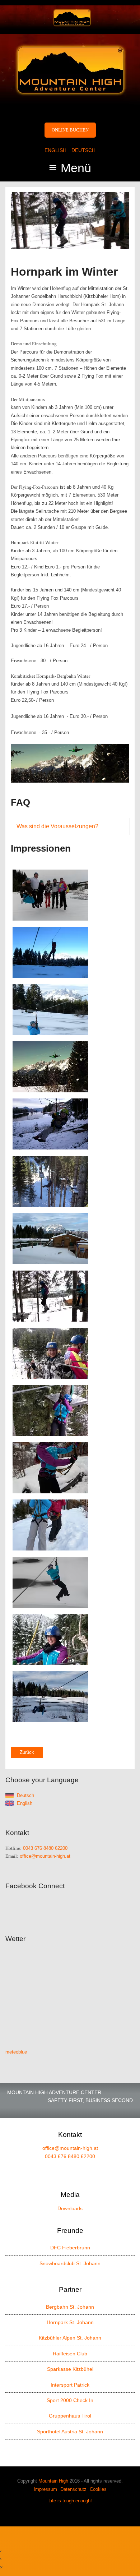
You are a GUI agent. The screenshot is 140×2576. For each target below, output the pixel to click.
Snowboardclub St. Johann (70, 2263)
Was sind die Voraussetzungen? (57, 826)
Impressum (45, 2489)
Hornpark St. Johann (70, 2322)
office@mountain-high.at (45, 1856)
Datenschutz (73, 2489)
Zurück (27, 1752)
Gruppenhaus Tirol (70, 2416)
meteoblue (16, 2052)
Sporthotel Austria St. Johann (70, 2432)
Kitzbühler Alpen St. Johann (70, 2338)
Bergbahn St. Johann (70, 2307)
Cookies (98, 2489)
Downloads (70, 2208)
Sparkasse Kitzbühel (70, 2369)
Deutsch (83, 150)
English (55, 150)
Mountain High (53, 2481)
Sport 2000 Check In (70, 2400)
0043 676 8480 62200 (45, 1848)
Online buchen (70, 130)
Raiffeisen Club (70, 2354)
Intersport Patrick (70, 2385)
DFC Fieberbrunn (70, 2248)
